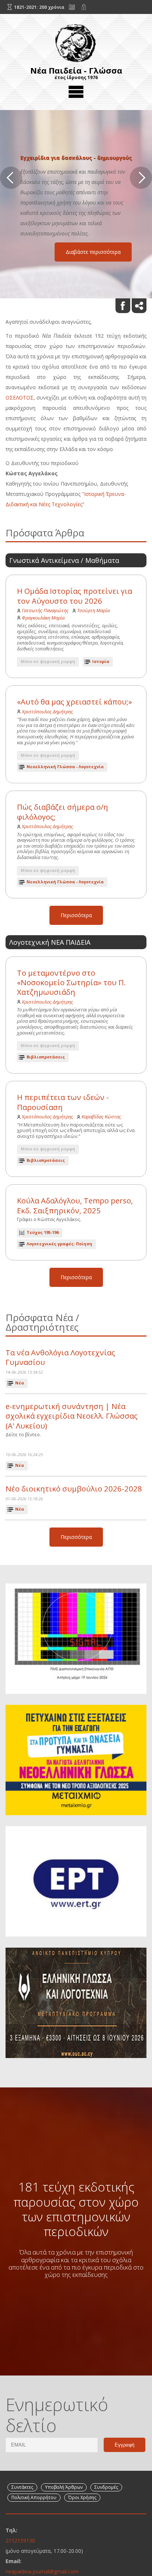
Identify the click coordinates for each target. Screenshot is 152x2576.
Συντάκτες (22, 2487)
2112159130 (20, 2540)
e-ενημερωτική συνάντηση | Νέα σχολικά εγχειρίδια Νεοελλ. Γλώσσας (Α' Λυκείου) (72, 1416)
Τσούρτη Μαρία (93, 610)
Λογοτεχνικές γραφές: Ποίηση (59, 1244)
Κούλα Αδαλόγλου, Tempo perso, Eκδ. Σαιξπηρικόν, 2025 (75, 1205)
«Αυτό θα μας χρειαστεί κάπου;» (75, 702)
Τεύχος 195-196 (43, 1232)
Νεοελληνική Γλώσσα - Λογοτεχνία (65, 767)
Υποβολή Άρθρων (64, 2487)
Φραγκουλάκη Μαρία (43, 618)
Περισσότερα (76, 915)
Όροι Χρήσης (82, 2497)
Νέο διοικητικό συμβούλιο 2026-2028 (74, 1489)
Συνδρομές (106, 2487)
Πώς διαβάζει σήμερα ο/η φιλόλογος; (63, 812)
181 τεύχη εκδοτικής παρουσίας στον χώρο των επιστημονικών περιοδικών (76, 2209)
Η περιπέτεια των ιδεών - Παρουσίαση (63, 1102)
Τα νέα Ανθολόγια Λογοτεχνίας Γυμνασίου (60, 1357)
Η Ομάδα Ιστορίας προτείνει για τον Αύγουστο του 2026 (75, 596)
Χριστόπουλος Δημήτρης (47, 712)
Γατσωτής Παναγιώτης (45, 610)
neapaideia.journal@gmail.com (42, 2571)
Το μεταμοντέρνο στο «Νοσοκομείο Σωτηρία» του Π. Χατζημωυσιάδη (71, 983)
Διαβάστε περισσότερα (93, 252)
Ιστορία (101, 661)
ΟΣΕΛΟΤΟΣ (20, 398)
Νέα (20, 1383)
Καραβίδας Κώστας (101, 1117)
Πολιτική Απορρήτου (34, 2497)
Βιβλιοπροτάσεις (46, 1057)
